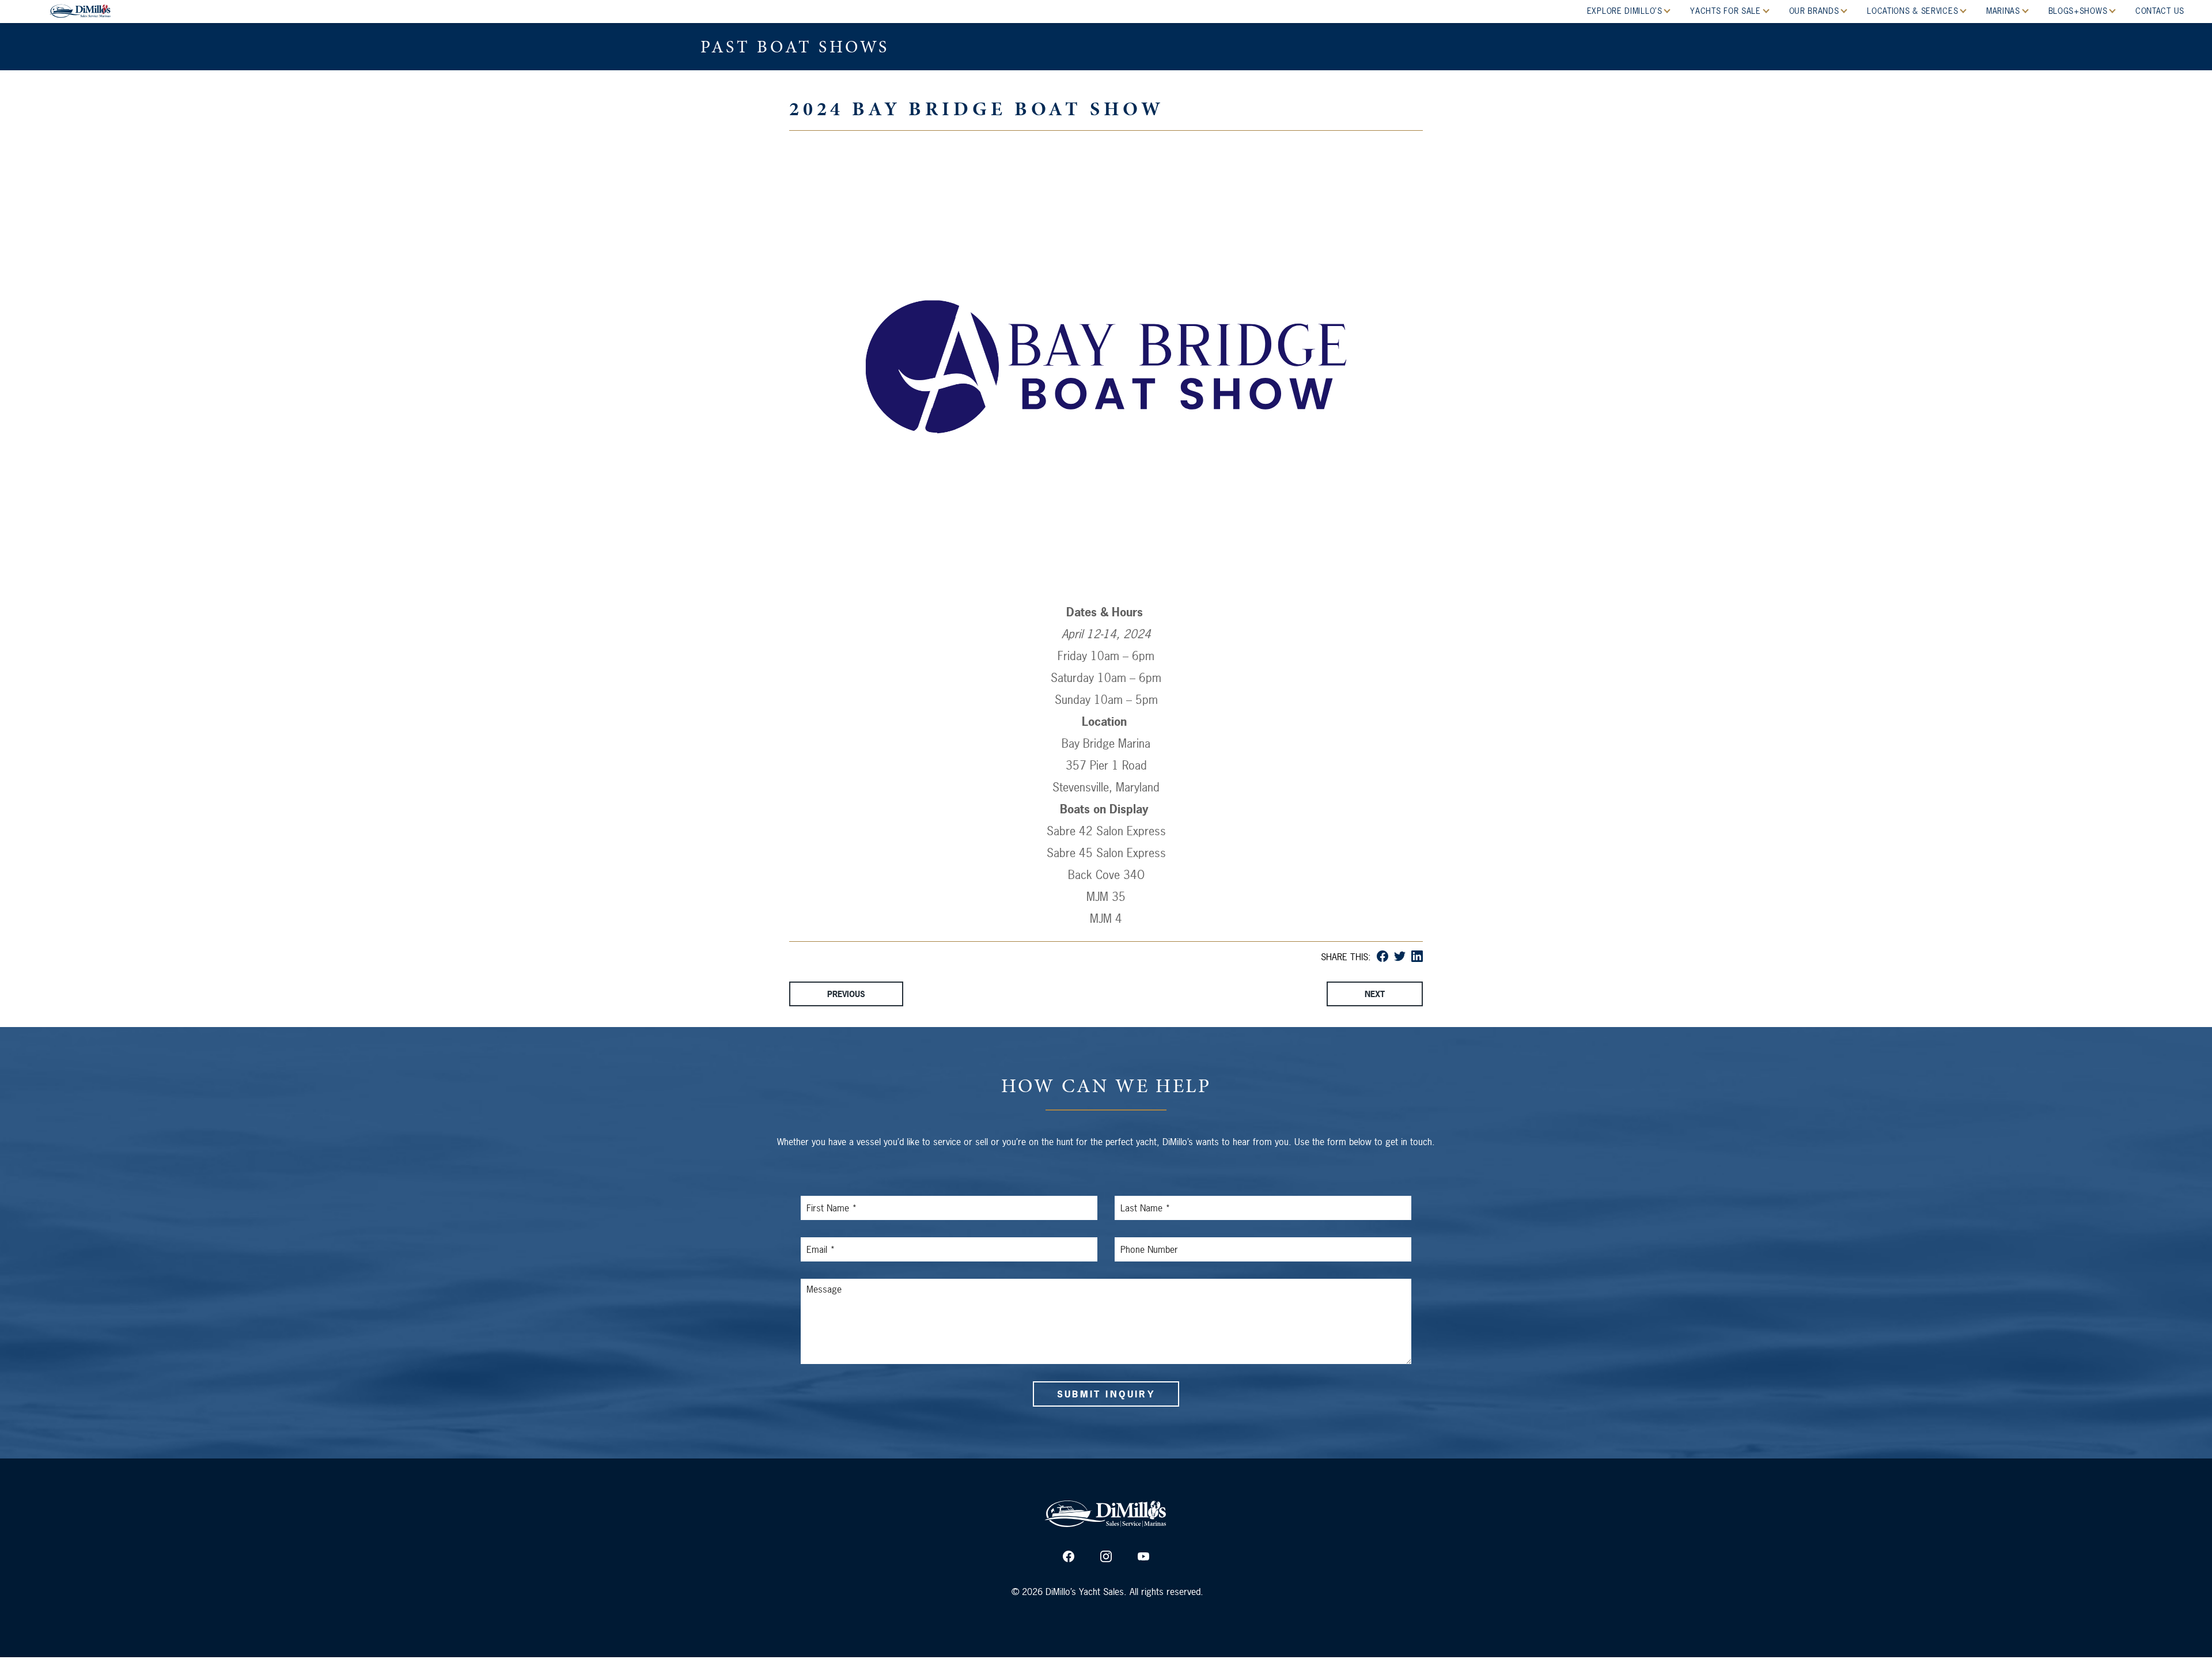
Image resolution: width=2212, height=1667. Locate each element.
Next (1375, 994)
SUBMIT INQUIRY (1106, 1394)
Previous (846, 994)
